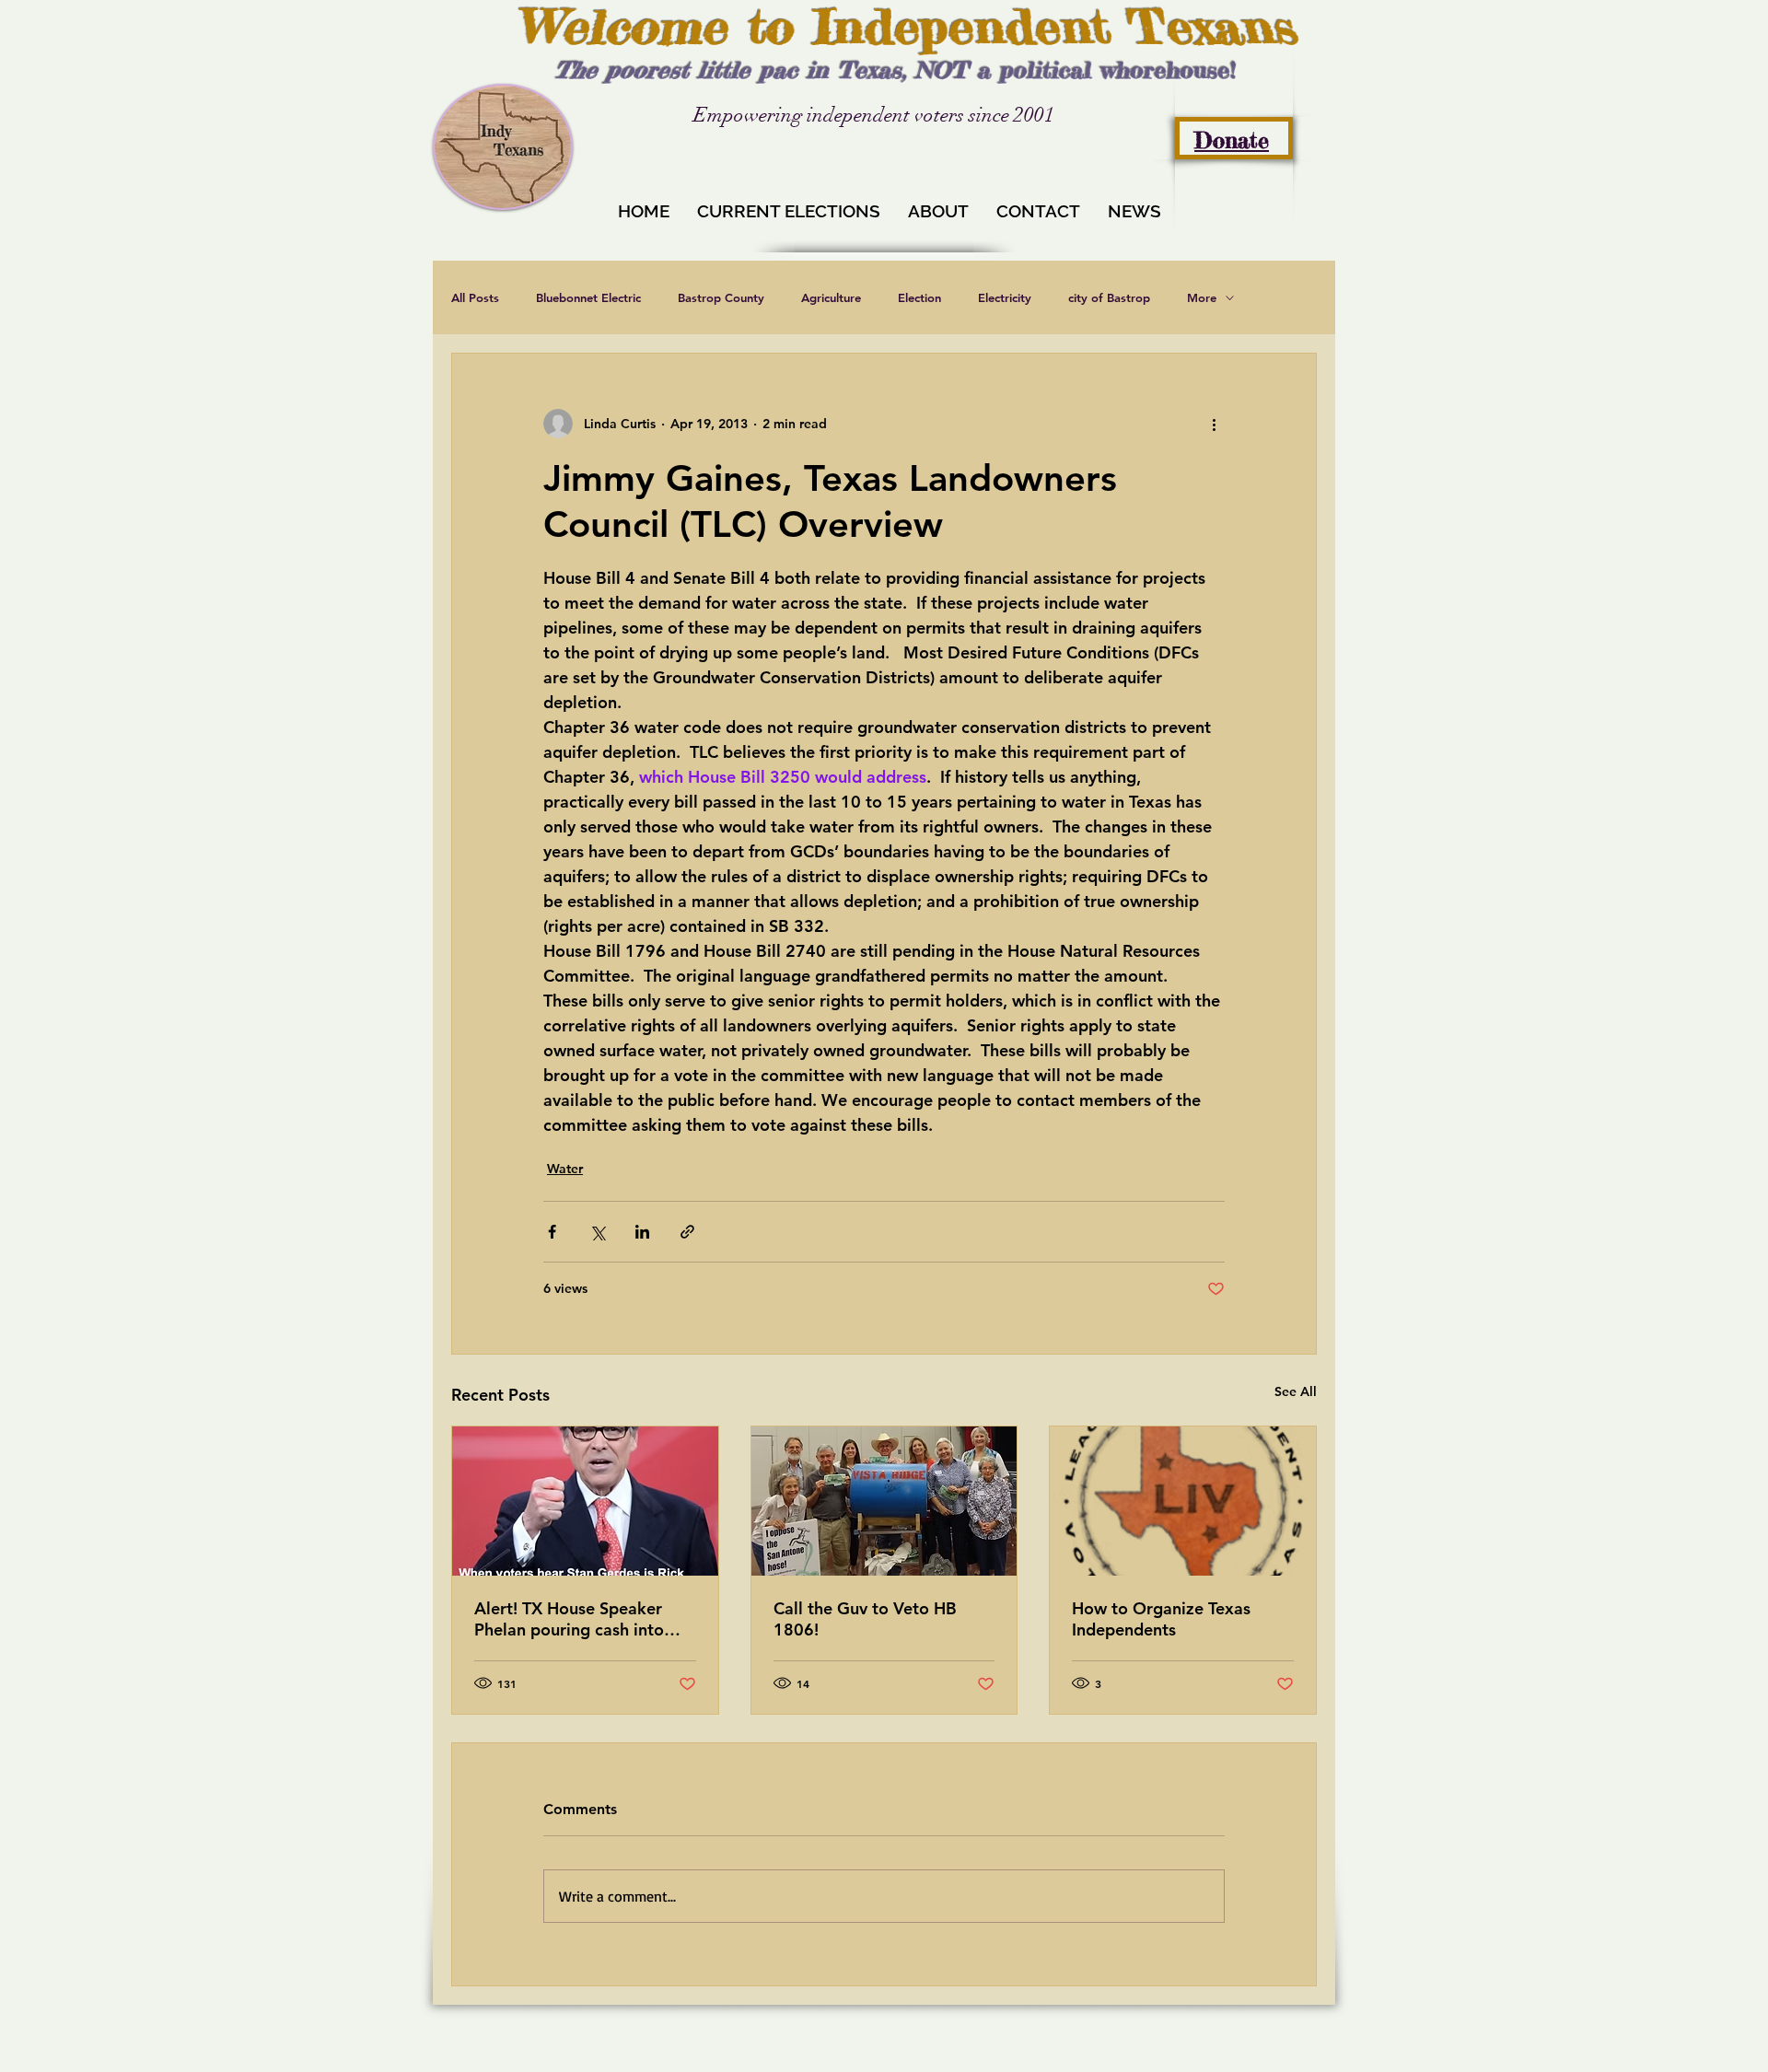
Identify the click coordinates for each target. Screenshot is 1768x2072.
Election (919, 297)
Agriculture (831, 297)
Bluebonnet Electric (588, 297)
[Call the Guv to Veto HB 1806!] (884, 1501)
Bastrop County (721, 297)
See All (1296, 1391)
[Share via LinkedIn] (642, 1232)
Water (565, 1169)
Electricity (1005, 297)
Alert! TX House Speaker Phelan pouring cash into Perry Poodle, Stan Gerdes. (578, 1619)
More (1202, 297)
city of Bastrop (1109, 297)
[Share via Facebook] (552, 1232)
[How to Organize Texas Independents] (1183, 1501)
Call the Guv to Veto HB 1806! (865, 1619)
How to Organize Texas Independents (1161, 1619)
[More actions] (1214, 424)
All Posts (475, 297)
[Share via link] (687, 1232)
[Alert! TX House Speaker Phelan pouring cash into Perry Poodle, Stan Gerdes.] (585, 1501)
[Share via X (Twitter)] (597, 1232)
